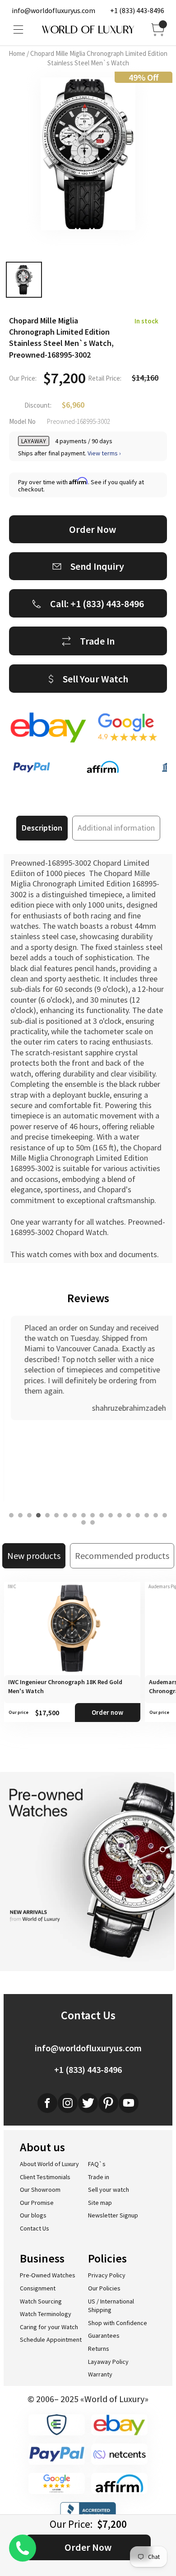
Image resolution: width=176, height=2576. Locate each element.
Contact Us (35, 2228)
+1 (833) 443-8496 (137, 10)
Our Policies (104, 2288)
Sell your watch (109, 2190)
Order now (107, 1712)
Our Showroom (40, 2190)
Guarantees (104, 2335)
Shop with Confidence (118, 2323)
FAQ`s (97, 2164)
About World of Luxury (49, 2164)
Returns (99, 2349)
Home (17, 53)
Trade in (99, 2177)
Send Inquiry (97, 566)
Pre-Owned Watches (48, 2275)
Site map (100, 2203)
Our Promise (37, 2203)
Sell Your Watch (95, 679)
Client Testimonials (45, 2177)
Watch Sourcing (41, 2301)
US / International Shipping (111, 2306)
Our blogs (33, 2215)
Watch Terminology (46, 2314)
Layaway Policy (108, 2362)
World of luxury (88, 30)
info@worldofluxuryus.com (53, 10)
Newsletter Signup (113, 2215)
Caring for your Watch (49, 2327)
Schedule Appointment (51, 2340)
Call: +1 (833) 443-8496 (97, 604)
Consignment (38, 2288)
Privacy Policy (107, 2275)
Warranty (100, 2374)
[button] (11, 1515)
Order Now (88, 2547)
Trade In (97, 641)
